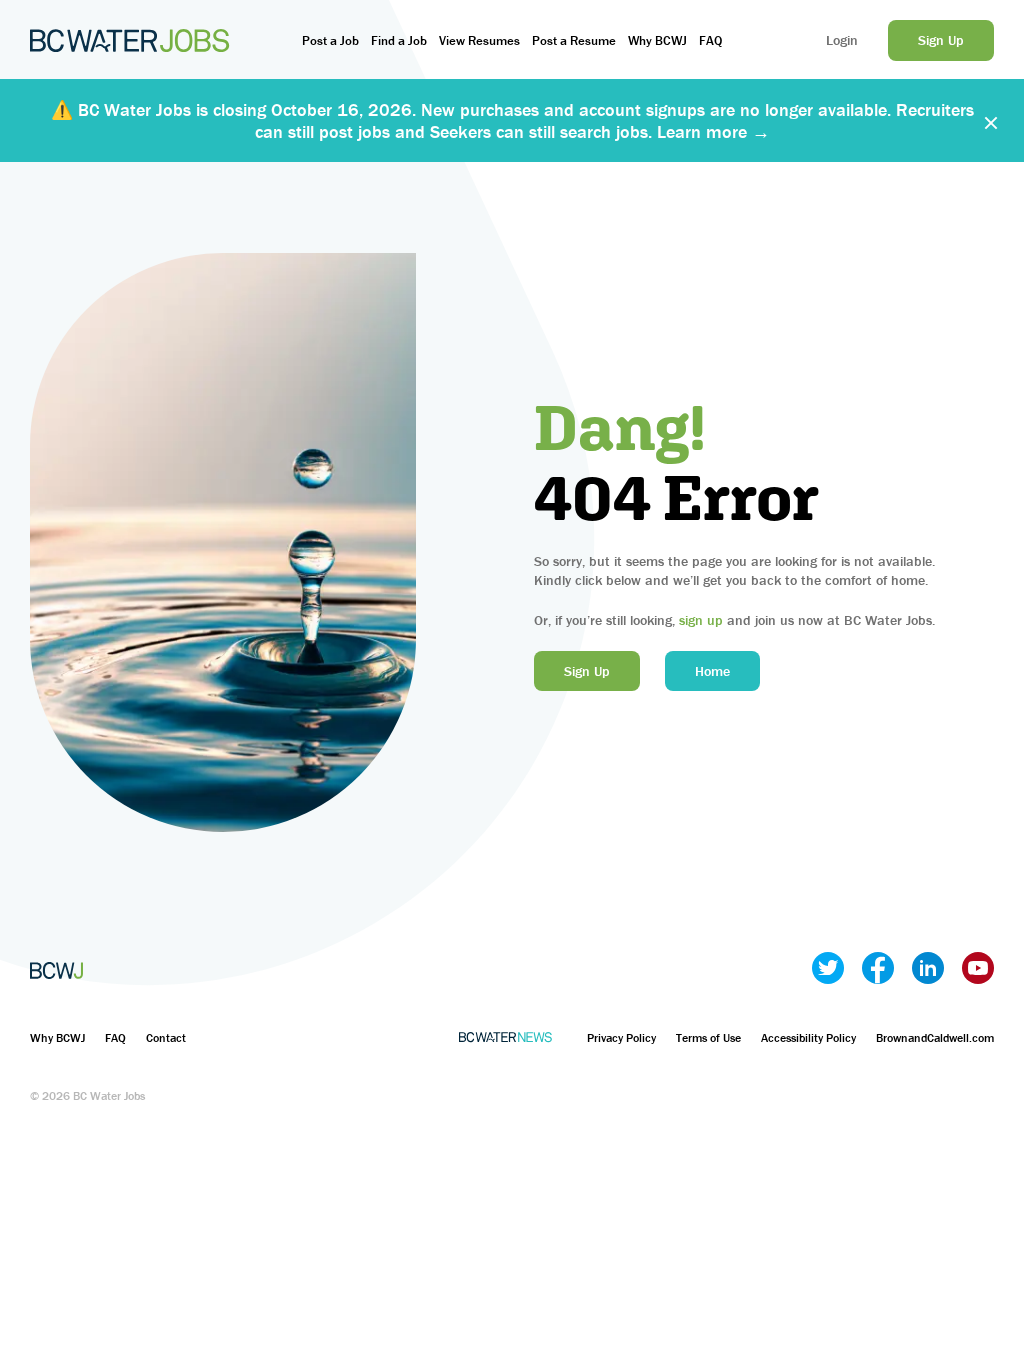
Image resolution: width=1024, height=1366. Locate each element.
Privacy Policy (621, 1037)
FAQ (710, 40)
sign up (701, 620)
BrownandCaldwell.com (935, 1037)
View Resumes (479, 40)
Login (842, 40)
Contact (166, 1037)
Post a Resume (574, 40)
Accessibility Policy (808, 1037)
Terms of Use (708, 1037)
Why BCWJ (657, 40)
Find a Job (399, 40)
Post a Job (330, 40)
